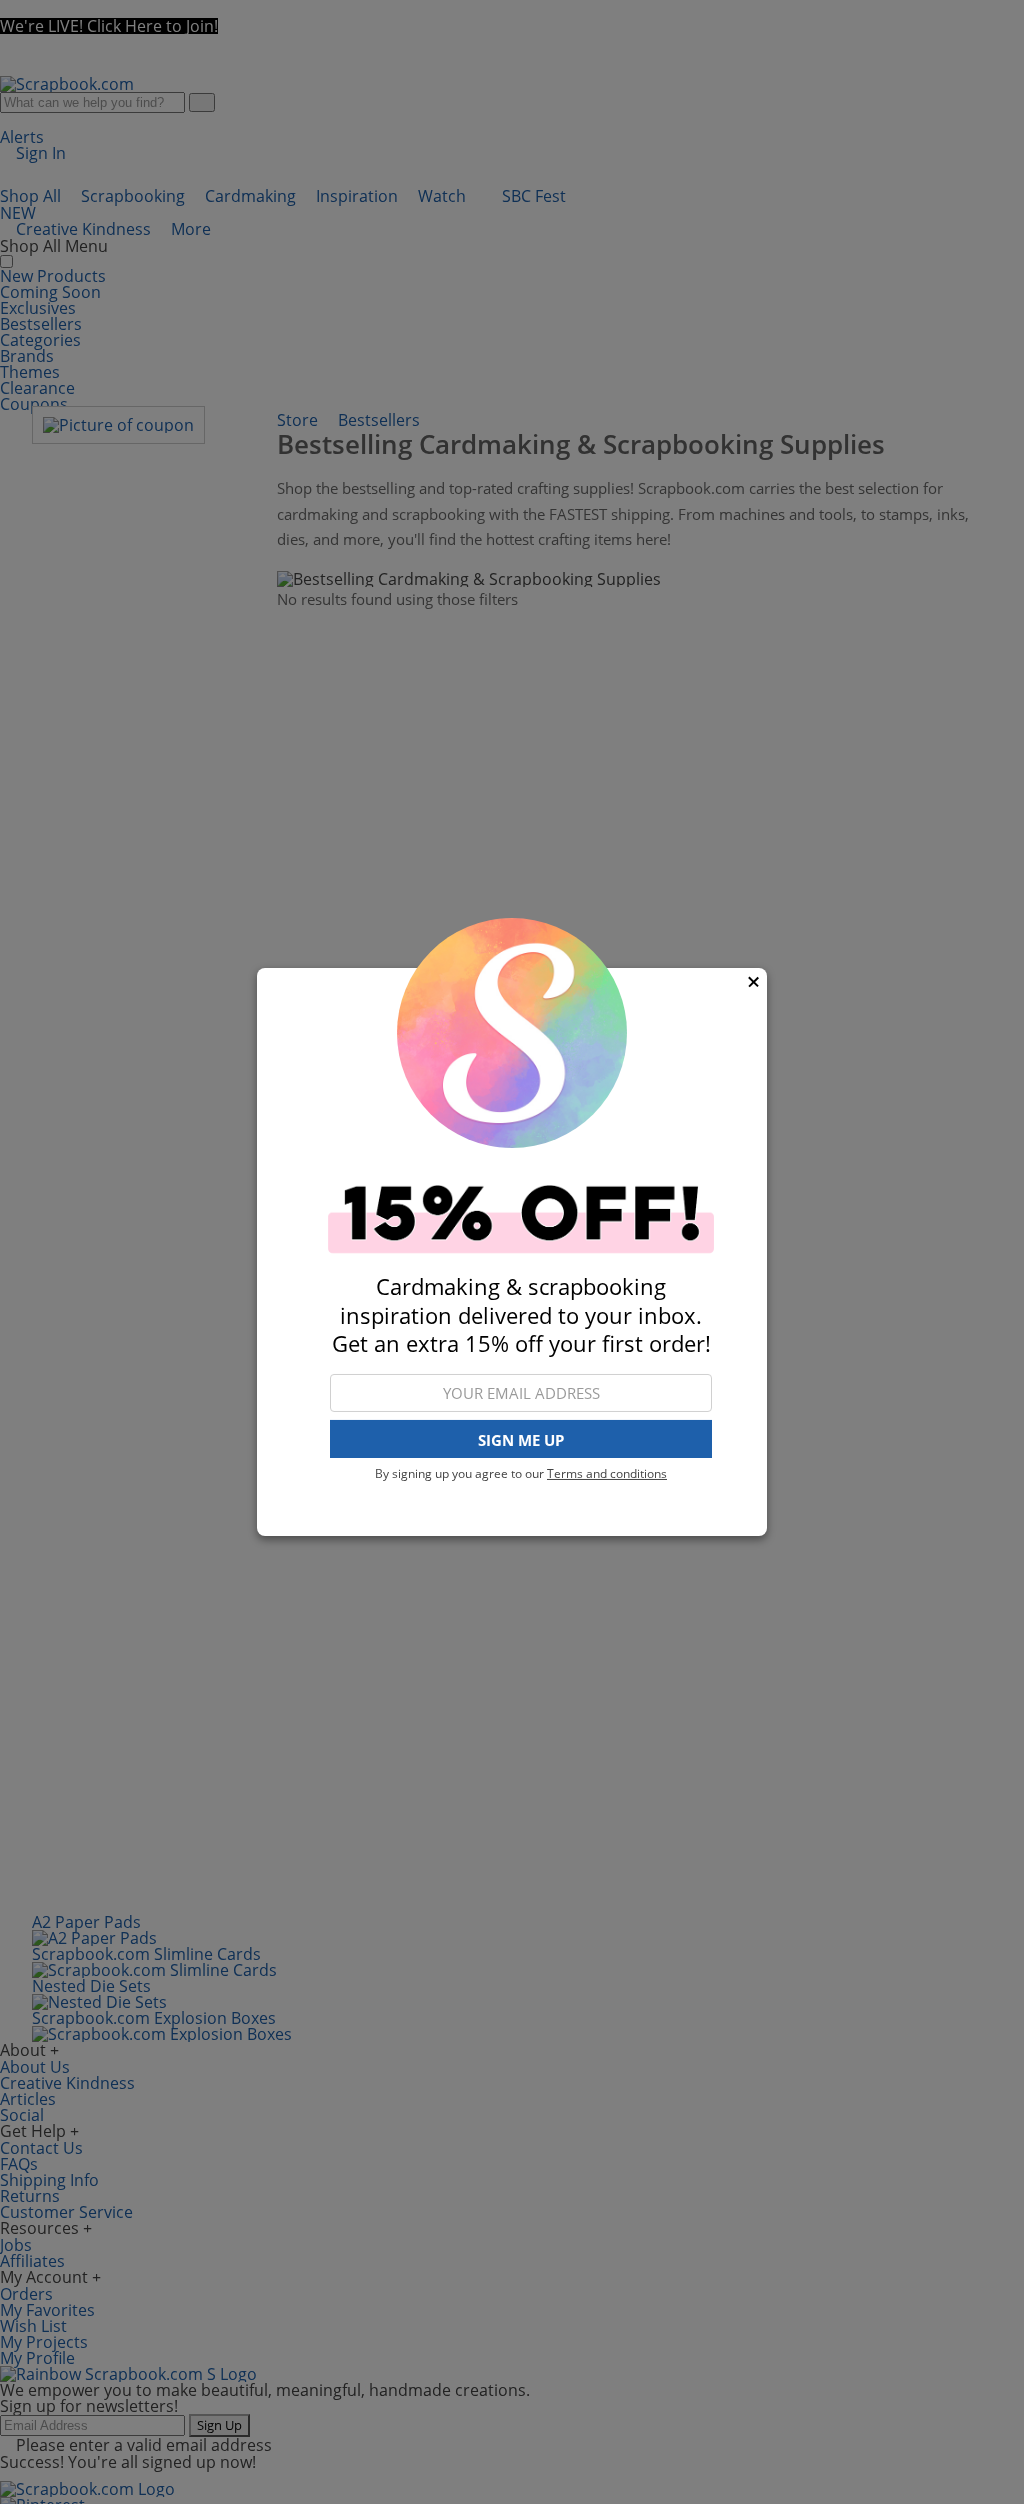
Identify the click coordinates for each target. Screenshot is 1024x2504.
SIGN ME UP (521, 1440)
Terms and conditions (607, 1473)
